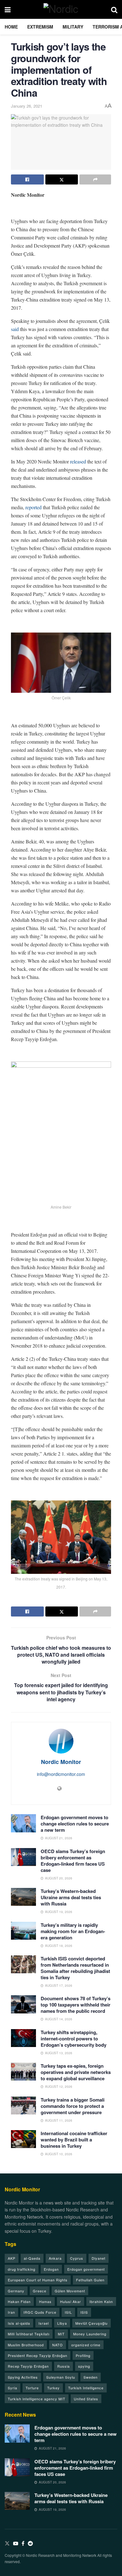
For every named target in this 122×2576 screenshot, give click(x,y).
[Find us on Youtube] (16, 2544)
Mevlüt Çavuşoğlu (91, 2323)
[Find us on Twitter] (7, 2544)
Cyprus (77, 2258)
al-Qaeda (32, 2258)
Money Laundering (90, 2334)
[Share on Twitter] (62, 179)
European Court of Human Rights (38, 2280)
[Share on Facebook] (27, 179)
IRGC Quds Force (40, 2312)
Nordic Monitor (61, 1762)
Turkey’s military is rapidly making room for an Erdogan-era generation (73, 1931)
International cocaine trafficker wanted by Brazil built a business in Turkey (74, 2140)
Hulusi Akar (71, 2301)
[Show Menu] (8, 9)
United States (86, 2399)
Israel (44, 2323)
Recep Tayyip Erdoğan (28, 2366)
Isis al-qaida (19, 2323)
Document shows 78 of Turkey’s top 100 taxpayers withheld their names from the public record (76, 2005)
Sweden (91, 2377)
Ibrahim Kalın (101, 2301)
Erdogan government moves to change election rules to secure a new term (75, 1824)
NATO (58, 2345)
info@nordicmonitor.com (61, 1774)
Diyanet (99, 2258)
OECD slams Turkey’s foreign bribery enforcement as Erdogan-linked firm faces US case (73, 1861)
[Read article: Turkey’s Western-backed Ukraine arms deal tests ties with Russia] (23, 1897)
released (78, 461)
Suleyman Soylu (61, 2377)
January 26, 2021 (27, 106)
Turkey (53, 2388)
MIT (61, 2334)
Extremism (40, 27)
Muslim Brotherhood (26, 2345)
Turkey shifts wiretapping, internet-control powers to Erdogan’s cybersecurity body (74, 2039)
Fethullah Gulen (90, 2280)
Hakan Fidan (19, 2301)
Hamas (45, 2301)
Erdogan (51, 2269)
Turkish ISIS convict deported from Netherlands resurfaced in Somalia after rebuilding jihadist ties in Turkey (75, 1968)
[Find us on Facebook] (23, 2544)
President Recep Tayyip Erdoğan (38, 2355)
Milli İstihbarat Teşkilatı (29, 2334)
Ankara (55, 2258)
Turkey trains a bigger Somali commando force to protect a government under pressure (73, 2106)
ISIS (84, 2312)
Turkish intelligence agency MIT (37, 2399)
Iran (11, 2312)
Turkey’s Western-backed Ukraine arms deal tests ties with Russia (71, 1897)
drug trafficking (22, 2269)
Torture (32, 2388)
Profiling (83, 2355)
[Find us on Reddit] (30, 2544)
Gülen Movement (70, 2291)
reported (33, 507)
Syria (13, 2388)
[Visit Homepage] (61, 9)
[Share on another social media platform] (95, 179)
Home (11, 27)
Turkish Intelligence (86, 2388)
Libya (62, 2323)
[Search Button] (114, 9)
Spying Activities (23, 2377)
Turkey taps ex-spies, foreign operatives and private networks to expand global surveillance (76, 2072)
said (15, 329)
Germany (16, 2291)
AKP (12, 2258)
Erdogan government (86, 2269)
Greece (40, 2291)
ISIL (68, 2312)
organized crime (86, 2345)
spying (84, 2366)
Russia (64, 2366)
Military (73, 27)
